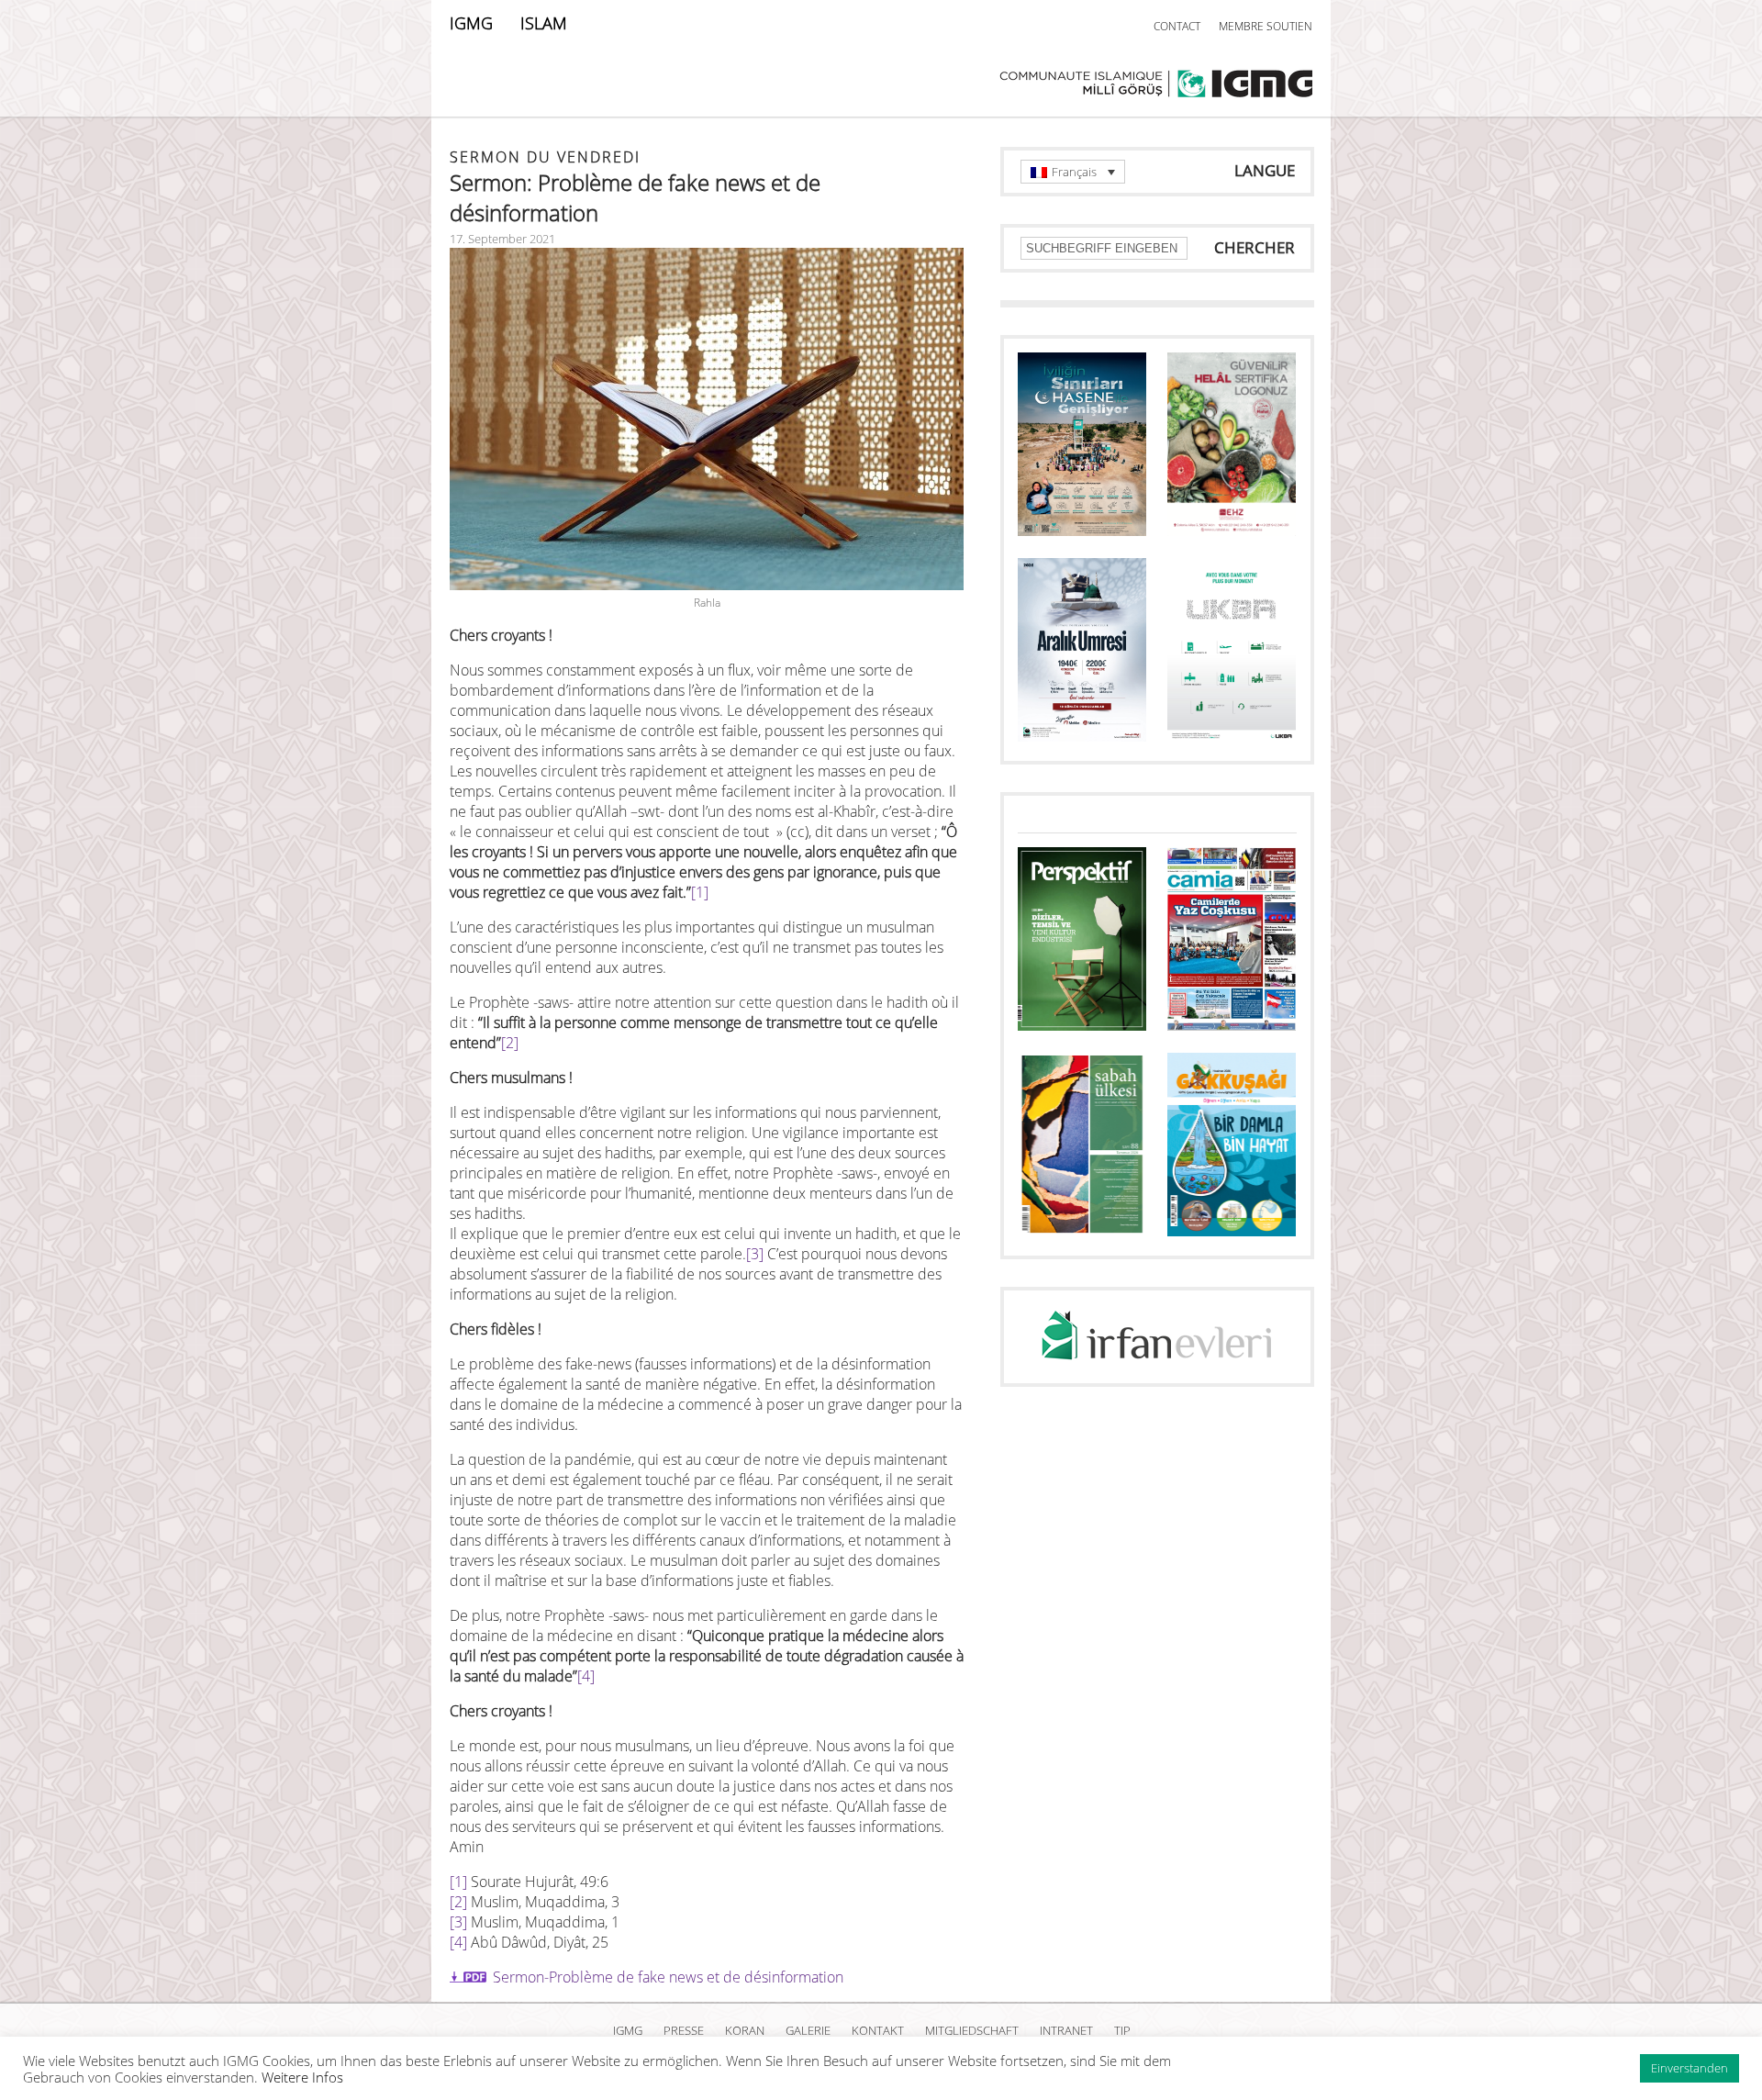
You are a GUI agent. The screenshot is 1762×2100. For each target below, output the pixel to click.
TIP (1122, 2030)
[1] (700, 892)
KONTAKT (878, 2030)
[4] (586, 1676)
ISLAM (544, 23)
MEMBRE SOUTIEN (1266, 26)
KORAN (745, 2030)
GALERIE (808, 2030)
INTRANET (1066, 2030)
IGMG (471, 23)
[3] (755, 1254)
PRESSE (684, 2030)
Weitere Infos (302, 2077)
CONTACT (1177, 26)
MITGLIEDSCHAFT (972, 2030)
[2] (510, 1043)
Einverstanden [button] (1690, 2068)
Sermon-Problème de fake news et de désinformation (668, 1977)
